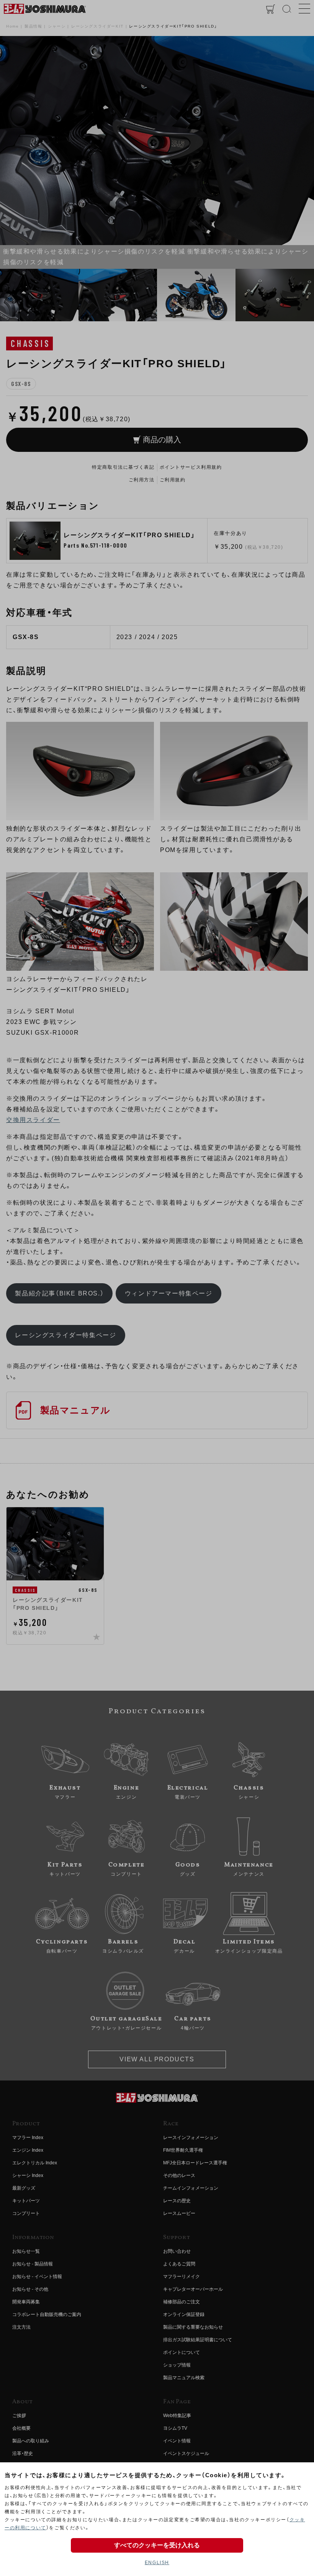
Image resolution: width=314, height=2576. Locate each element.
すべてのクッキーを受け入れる (157, 2545)
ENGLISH (157, 2563)
